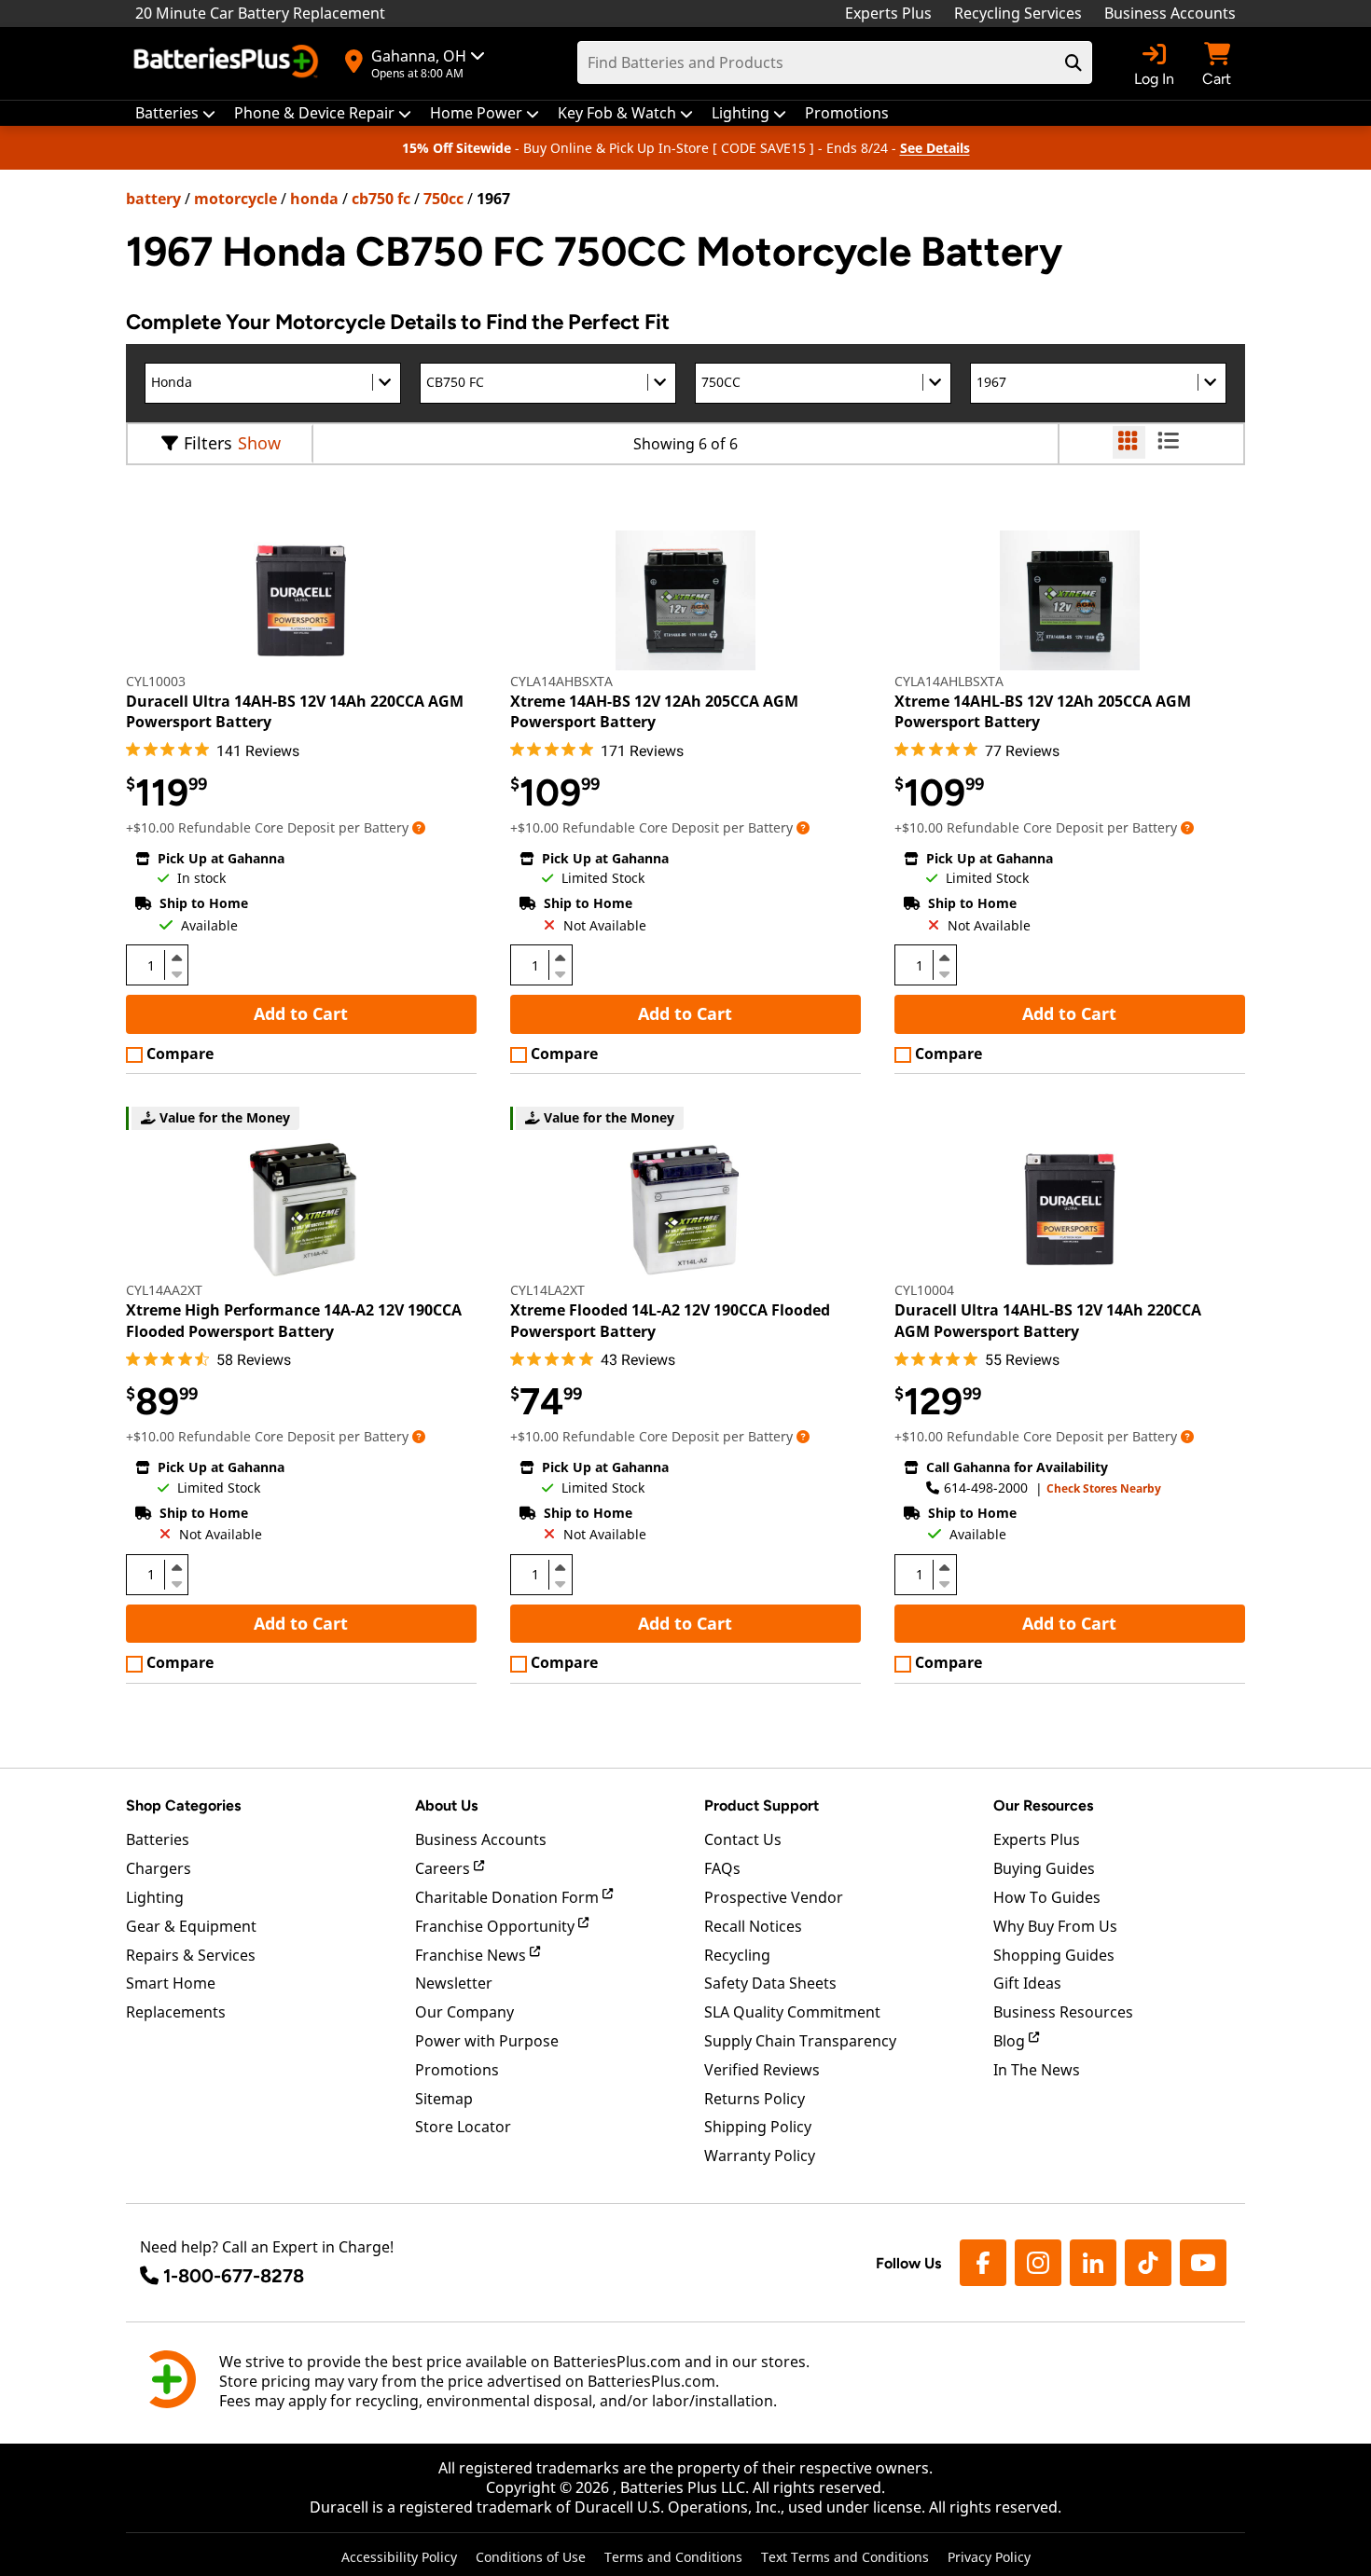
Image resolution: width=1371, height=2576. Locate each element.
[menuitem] (175, 113)
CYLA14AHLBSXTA (949, 681)
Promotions (457, 2070)
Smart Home (171, 1983)
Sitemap (444, 2099)
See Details (935, 148)
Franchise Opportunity (497, 1926)
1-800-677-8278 (234, 2276)
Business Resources (1063, 2012)
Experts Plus (888, 13)
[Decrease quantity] (176, 972)
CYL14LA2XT (547, 1290)
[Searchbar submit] (1073, 62)
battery (153, 199)
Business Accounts (1170, 13)
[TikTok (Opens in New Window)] (1148, 2263)
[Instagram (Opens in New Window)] (1038, 2263)
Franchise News (472, 1955)
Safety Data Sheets (770, 1983)
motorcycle (235, 199)
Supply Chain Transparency (800, 2041)
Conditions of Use (531, 2557)
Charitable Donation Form (509, 1897)
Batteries (158, 1839)
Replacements (176, 2012)
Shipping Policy (758, 2127)
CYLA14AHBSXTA (561, 681)
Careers (444, 1868)
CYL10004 (924, 1290)
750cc (443, 199)
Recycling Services (1018, 13)
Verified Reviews (762, 2070)
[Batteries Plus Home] (228, 63)
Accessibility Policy (399, 2557)
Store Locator (463, 2127)
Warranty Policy (760, 2156)
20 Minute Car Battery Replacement (260, 13)
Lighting (155, 1897)
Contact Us (743, 1839)
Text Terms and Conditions (845, 2557)
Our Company (464, 2012)
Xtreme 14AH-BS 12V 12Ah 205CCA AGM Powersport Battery (654, 711)
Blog (1011, 2041)
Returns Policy (755, 2099)
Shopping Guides (1054, 1955)
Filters (208, 443)
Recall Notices (753, 1926)
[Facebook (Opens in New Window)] (983, 2263)
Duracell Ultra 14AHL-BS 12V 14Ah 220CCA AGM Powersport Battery (1048, 1320)
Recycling (737, 1955)
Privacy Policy (989, 2557)
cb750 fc (381, 199)
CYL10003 (156, 681)
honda (314, 199)
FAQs (722, 1868)
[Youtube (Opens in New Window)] (1203, 2263)
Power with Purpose (487, 2041)
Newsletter (454, 1983)
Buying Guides (1044, 1868)
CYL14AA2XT (164, 1290)
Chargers (159, 1868)
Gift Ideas (1027, 1983)
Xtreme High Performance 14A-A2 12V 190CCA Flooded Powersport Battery (294, 1320)
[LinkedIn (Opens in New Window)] (1093, 2263)
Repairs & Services (191, 1955)
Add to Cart (301, 1013)
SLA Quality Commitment (792, 2012)
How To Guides (1047, 1897)
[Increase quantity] (176, 957)
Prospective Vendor (774, 1897)
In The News (1037, 2070)
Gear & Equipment (191, 1926)
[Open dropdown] (419, 827)
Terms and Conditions (673, 2557)
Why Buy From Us (1055, 1926)
